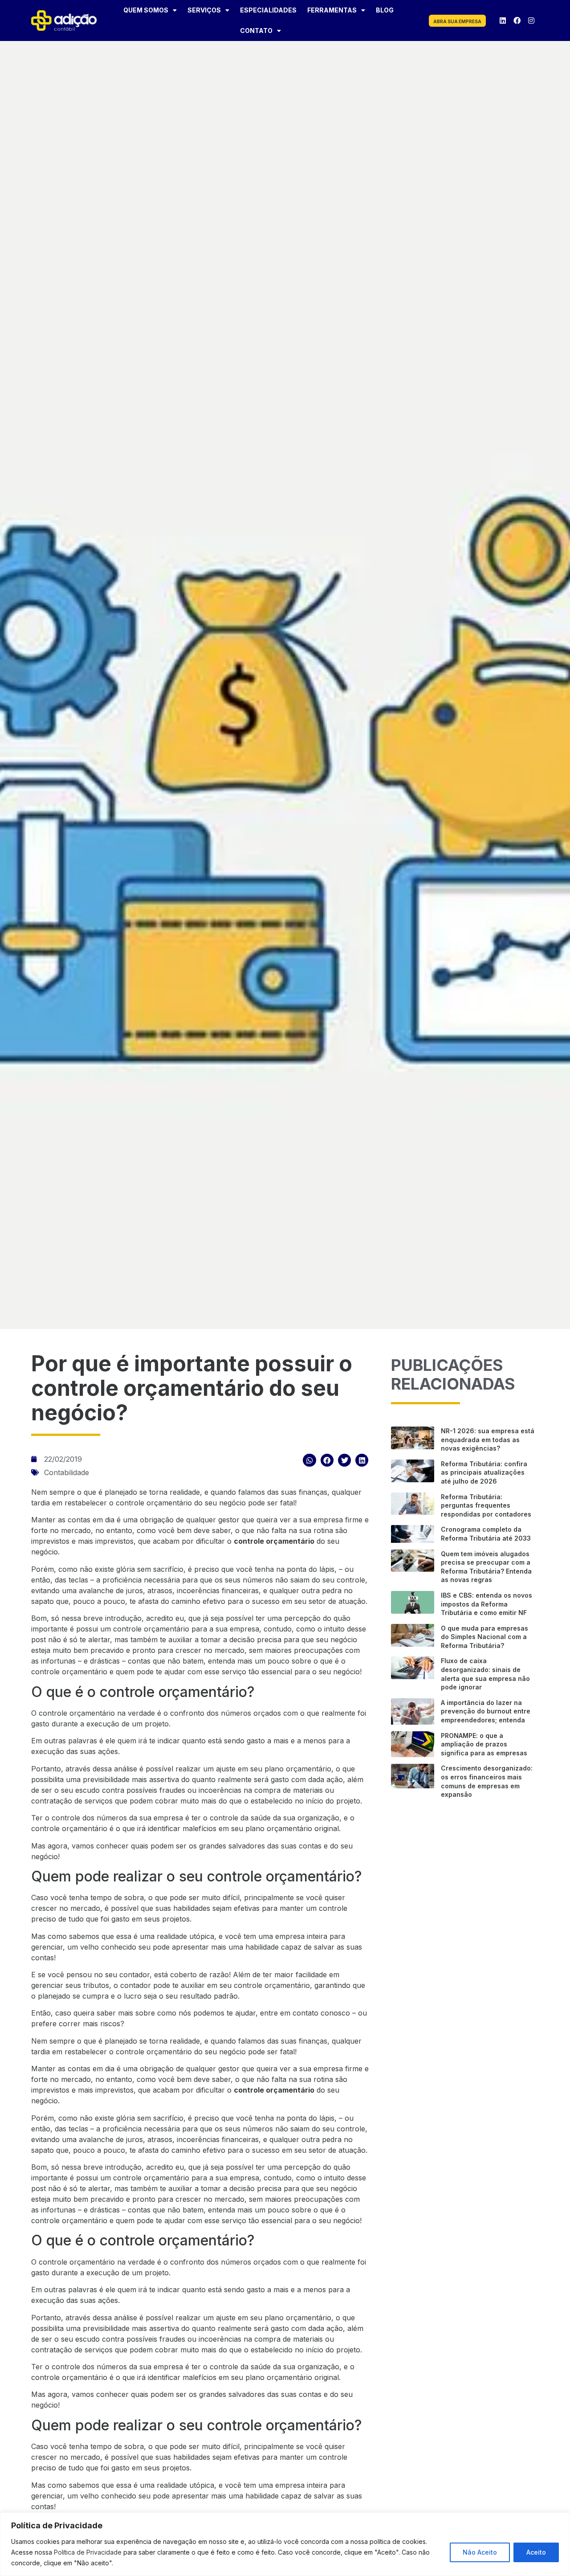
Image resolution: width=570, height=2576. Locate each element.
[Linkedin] (503, 20)
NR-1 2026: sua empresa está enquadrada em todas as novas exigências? (488, 1439)
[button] (309, 1460)
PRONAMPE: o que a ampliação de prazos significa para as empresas (484, 1744)
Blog (385, 10)
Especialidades (268, 10)
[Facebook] (517, 20)
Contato (256, 31)
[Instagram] (531, 20)
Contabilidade (67, 1472)
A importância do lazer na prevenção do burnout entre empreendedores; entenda (486, 1711)
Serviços (204, 10)
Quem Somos (146, 10)
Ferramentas (332, 10)
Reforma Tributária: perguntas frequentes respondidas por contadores (486, 1505)
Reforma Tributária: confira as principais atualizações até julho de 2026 (484, 1472)
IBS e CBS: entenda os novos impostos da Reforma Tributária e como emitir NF (487, 1604)
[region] (285, 2544)
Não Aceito (480, 2552)
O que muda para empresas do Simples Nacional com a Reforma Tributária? (484, 1637)
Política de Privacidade (88, 2552)
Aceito (536, 2552)
